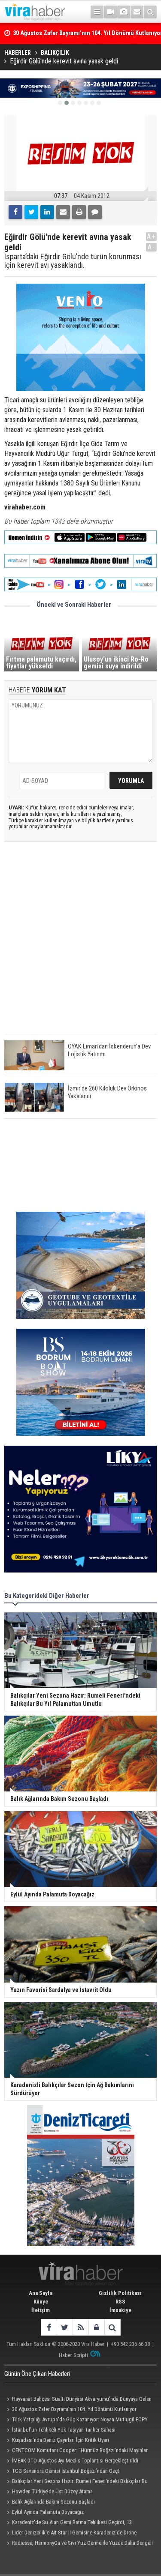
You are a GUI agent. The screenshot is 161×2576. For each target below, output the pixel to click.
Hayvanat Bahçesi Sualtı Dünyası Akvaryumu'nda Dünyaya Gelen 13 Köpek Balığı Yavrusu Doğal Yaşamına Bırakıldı (78, 2400)
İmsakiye (120, 2310)
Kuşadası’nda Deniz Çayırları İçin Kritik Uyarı (61, 2440)
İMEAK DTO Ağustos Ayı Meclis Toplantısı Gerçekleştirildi (75, 2461)
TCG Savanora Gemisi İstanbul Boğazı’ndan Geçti (66, 2471)
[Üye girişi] (96, 2327)
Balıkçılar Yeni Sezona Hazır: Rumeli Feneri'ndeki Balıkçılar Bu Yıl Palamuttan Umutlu (76, 2482)
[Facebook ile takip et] (49, 2327)
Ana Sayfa (41, 2293)
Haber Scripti (73, 2355)
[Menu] (97, 12)
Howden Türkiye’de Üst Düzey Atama (52, 2491)
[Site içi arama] (150, 12)
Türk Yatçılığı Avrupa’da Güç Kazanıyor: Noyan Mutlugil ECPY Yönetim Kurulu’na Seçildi (76, 2420)
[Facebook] (15, 212)
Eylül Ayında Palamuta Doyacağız (48, 2512)
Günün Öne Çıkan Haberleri (37, 2374)
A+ (151, 236)
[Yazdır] (79, 212)
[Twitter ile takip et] (65, 2327)
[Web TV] (110, 12)
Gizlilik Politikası (120, 2293)
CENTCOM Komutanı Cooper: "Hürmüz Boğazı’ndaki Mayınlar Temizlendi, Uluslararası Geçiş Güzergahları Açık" (76, 2451)
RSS (120, 2302)
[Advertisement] (80, 945)
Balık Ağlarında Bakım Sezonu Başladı (53, 2502)
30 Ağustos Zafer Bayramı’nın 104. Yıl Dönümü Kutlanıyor (74, 2409)
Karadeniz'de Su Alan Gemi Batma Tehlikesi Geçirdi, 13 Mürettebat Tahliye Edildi (68, 2523)
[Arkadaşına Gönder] (63, 212)
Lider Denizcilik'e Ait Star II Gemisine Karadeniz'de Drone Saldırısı (70, 2534)
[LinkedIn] (47, 212)
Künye (41, 2302)
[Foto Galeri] (124, 12)
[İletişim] (137, 12)
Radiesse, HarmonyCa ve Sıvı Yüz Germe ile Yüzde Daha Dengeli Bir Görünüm (79, 2544)
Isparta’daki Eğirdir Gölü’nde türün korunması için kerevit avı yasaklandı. (73, 261)
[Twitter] (31, 212)
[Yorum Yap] (95, 212)
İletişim (41, 2310)
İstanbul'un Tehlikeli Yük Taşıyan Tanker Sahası (64, 2430)
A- (152, 247)
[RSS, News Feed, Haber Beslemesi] (80, 2327)
